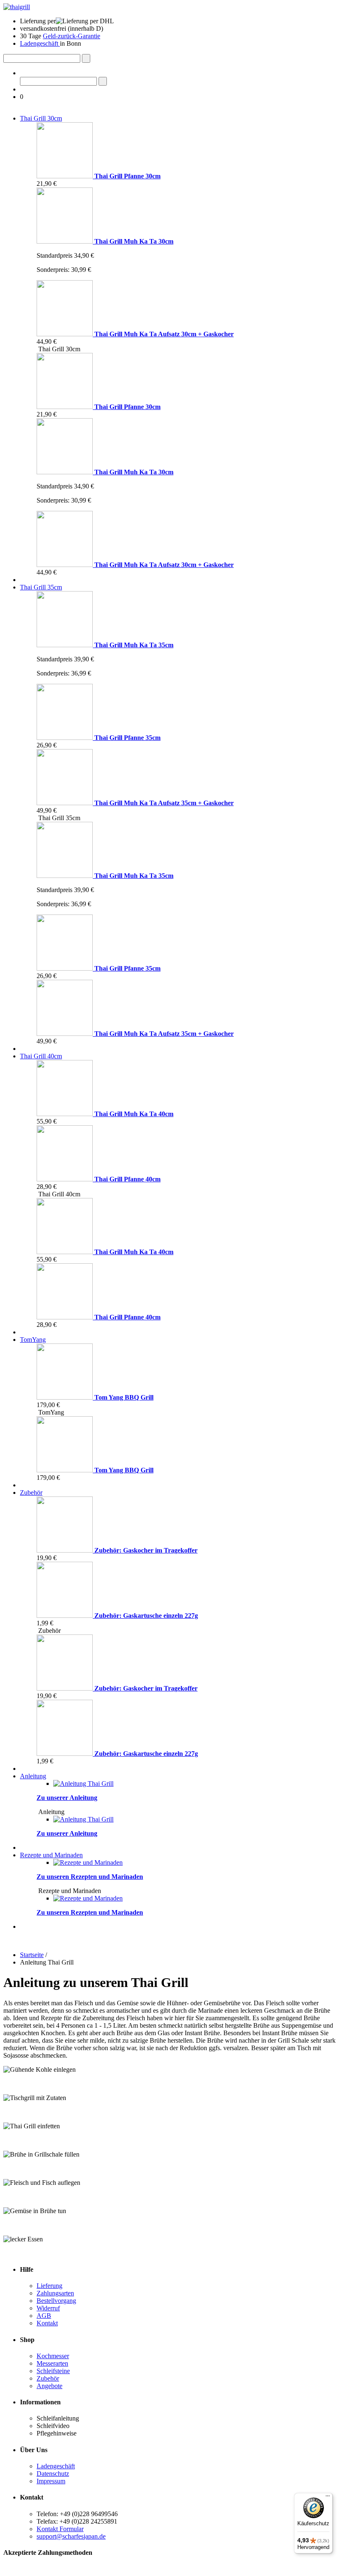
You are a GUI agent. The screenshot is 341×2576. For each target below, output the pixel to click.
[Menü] (328, 2498)
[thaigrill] (17, 7)
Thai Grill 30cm (41, 118)
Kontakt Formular (60, 2529)
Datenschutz (53, 2474)
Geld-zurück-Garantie (72, 36)
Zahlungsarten (55, 2293)
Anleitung (33, 1776)
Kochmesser (53, 2356)
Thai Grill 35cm (41, 587)
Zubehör (31, 1493)
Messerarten (52, 2363)
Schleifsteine (53, 2371)
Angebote (49, 2386)
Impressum (51, 2481)
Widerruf (48, 2308)
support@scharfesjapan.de (71, 2536)
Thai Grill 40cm (41, 1056)
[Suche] (86, 58)
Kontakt (47, 2323)
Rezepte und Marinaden (51, 1855)
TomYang (33, 1340)
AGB (44, 2316)
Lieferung (49, 2286)
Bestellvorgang (56, 2301)
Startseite (32, 1955)
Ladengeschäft (40, 43)
